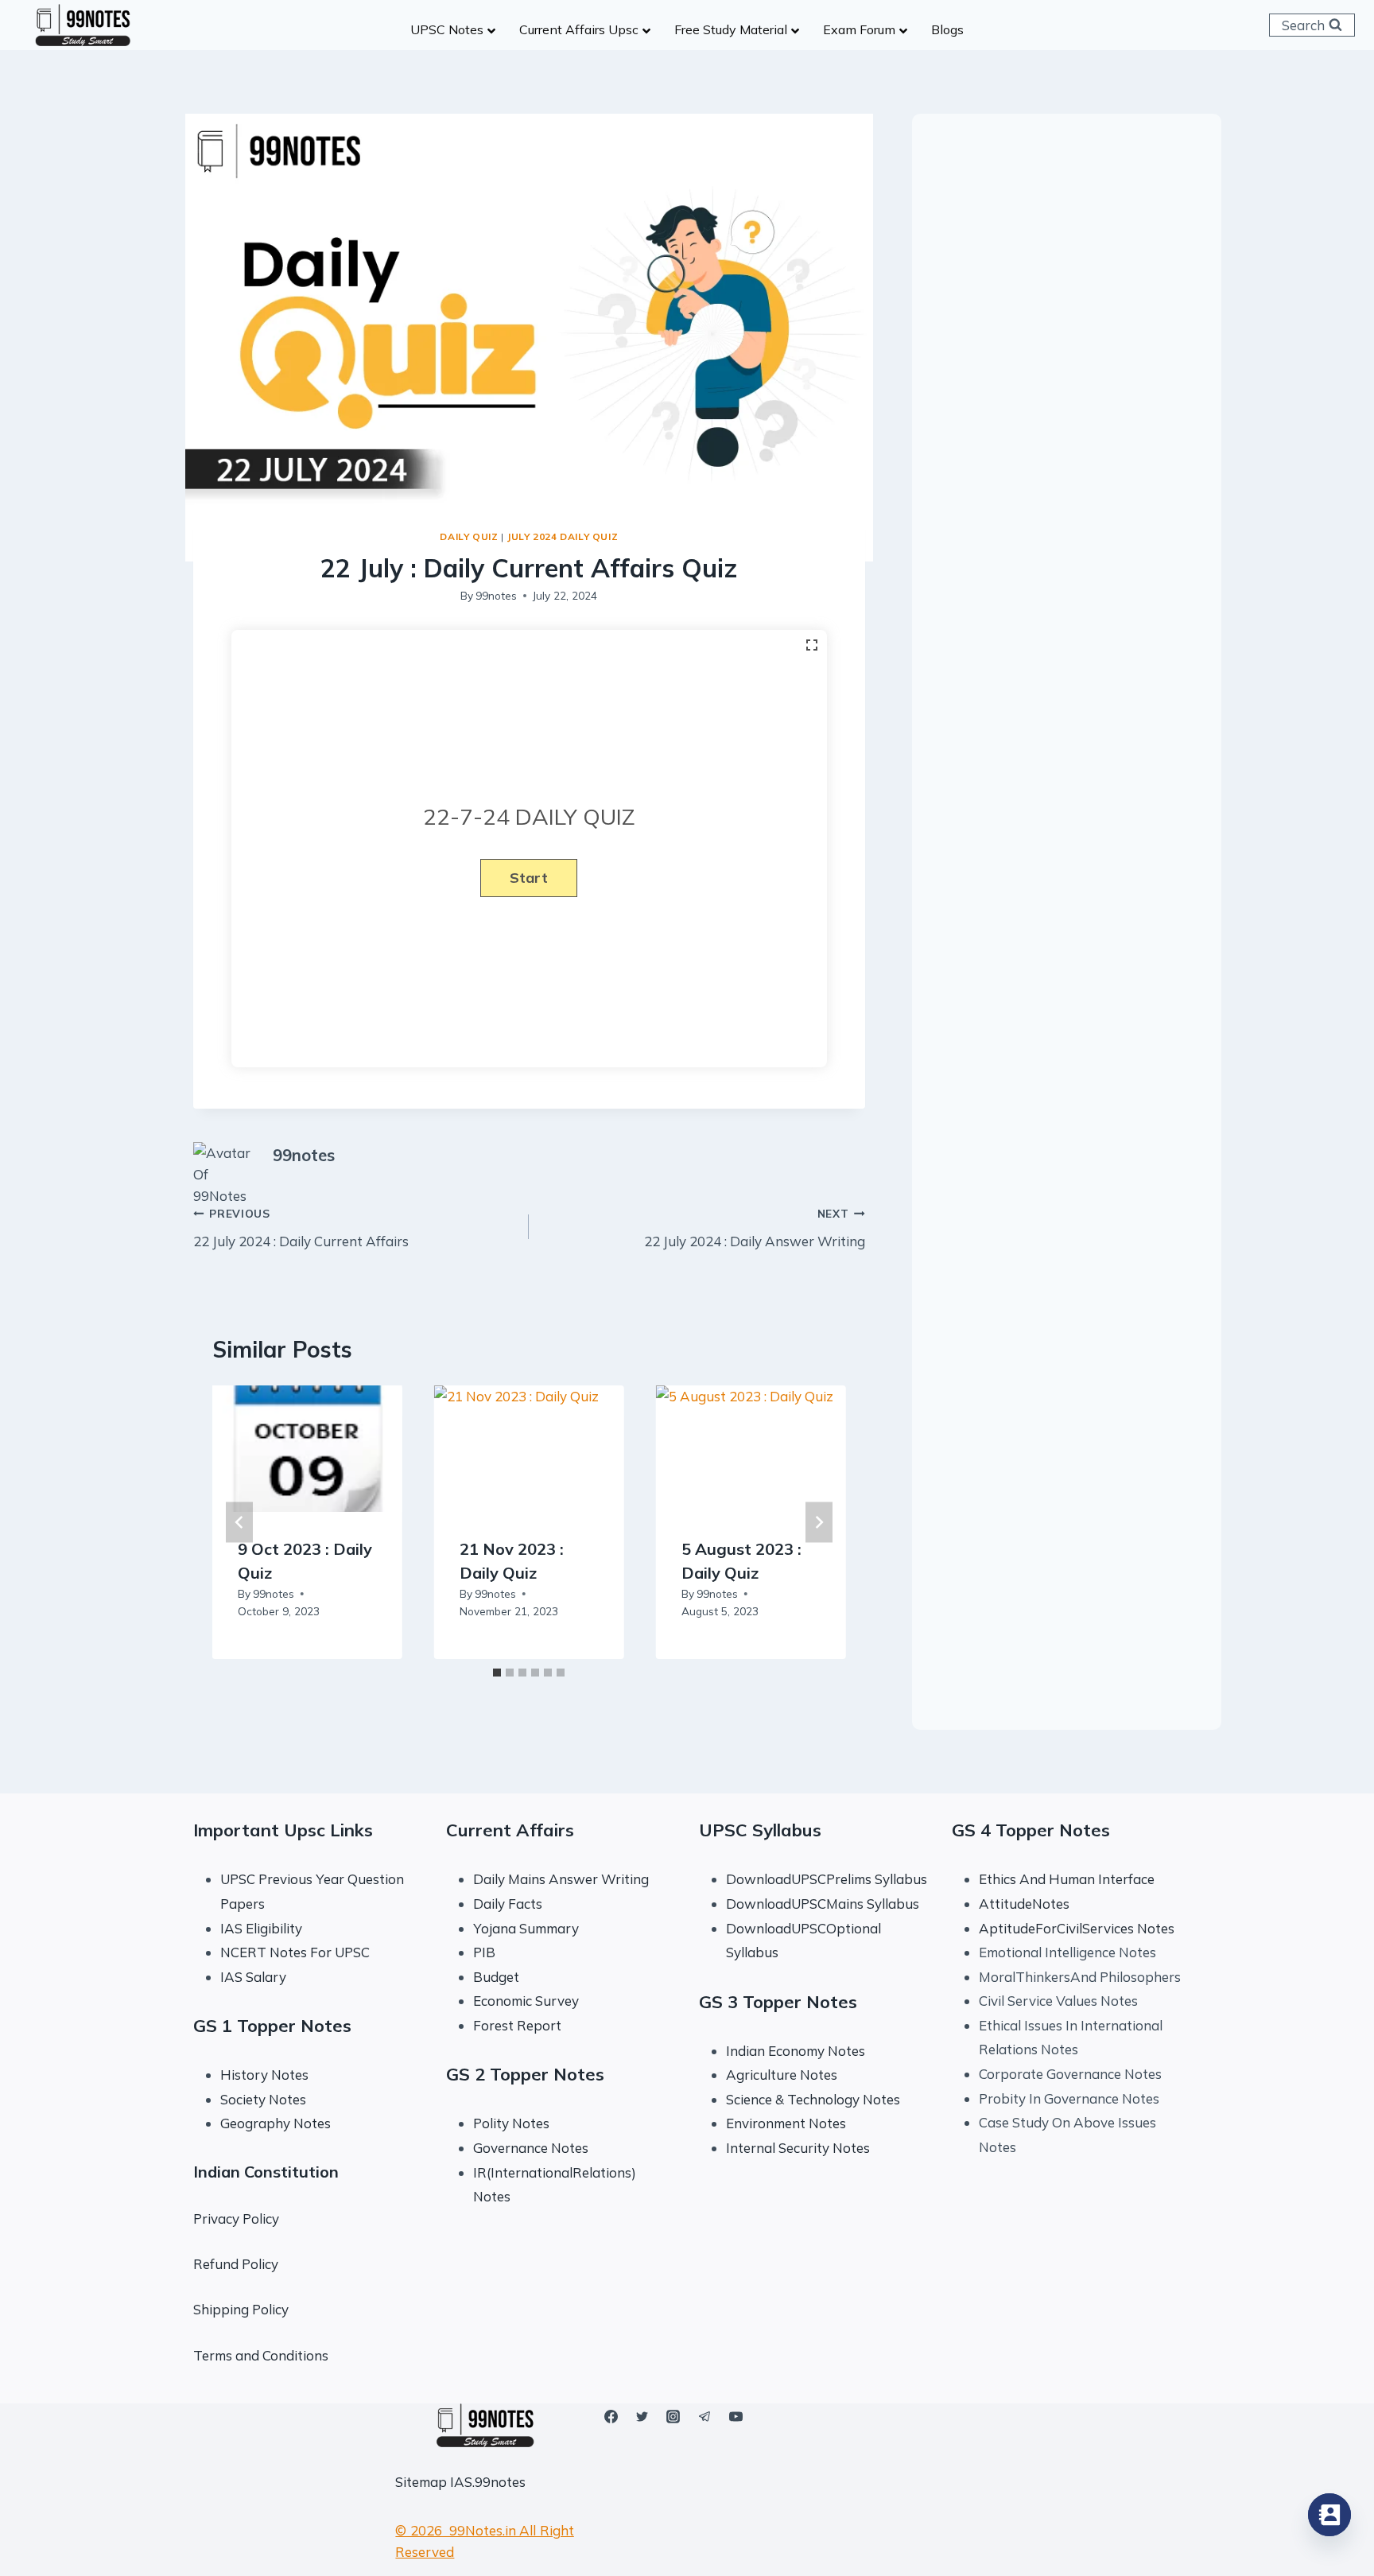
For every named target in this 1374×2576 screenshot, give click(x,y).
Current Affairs (510, 1830)
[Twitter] (642, 2417)
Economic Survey (526, 2001)
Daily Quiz (469, 536)
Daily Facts (508, 1904)
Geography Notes (276, 2123)
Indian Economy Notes (796, 2051)
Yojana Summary (526, 1928)
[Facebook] (611, 2417)
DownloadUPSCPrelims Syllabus (827, 1879)
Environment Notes (786, 2123)
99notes (496, 595)
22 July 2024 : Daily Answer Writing (754, 1228)
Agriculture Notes (782, 2075)
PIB (484, 1952)
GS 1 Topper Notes (272, 2026)
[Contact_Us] (1329, 2515)
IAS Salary (253, 1977)
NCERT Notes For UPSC (297, 1952)
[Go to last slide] (239, 1522)
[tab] (497, 1673)
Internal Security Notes (798, 2148)
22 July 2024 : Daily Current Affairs (301, 1228)
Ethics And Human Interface (1067, 1879)
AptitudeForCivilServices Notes (1077, 1928)
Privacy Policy (236, 2219)
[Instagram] (673, 2417)
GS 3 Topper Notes (778, 2002)
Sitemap (421, 2482)
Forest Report (517, 2025)
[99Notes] (83, 25)
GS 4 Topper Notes (1031, 1830)
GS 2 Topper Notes (525, 2074)
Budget (496, 1977)
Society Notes (263, 2099)
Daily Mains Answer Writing (561, 1879)
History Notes (264, 2075)
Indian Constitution (266, 2172)
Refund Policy (236, 2264)
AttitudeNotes (1024, 1904)
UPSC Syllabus (760, 1830)
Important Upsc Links (283, 1830)
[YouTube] (736, 2417)
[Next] (819, 1522)
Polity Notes (511, 2123)
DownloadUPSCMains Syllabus (823, 1904)
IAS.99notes (488, 2482)
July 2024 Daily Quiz (562, 536)
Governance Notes (531, 2148)
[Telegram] (704, 2417)
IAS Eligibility (261, 1928)
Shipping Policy (241, 2309)
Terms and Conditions (261, 2355)
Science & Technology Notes (813, 2099)
